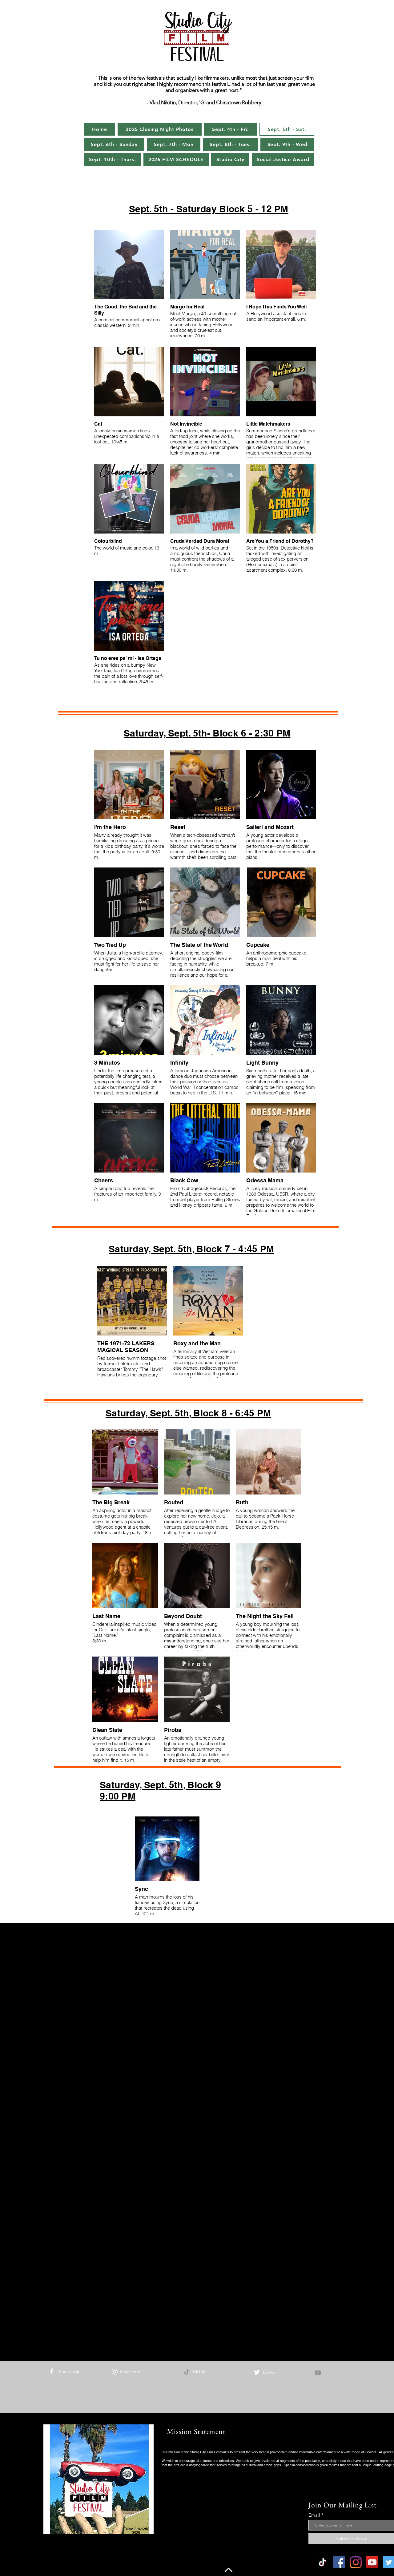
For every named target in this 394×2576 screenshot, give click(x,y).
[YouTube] (318, 2373)
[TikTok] (187, 2372)
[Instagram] (115, 2372)
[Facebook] (52, 2371)
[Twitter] (257, 2372)
